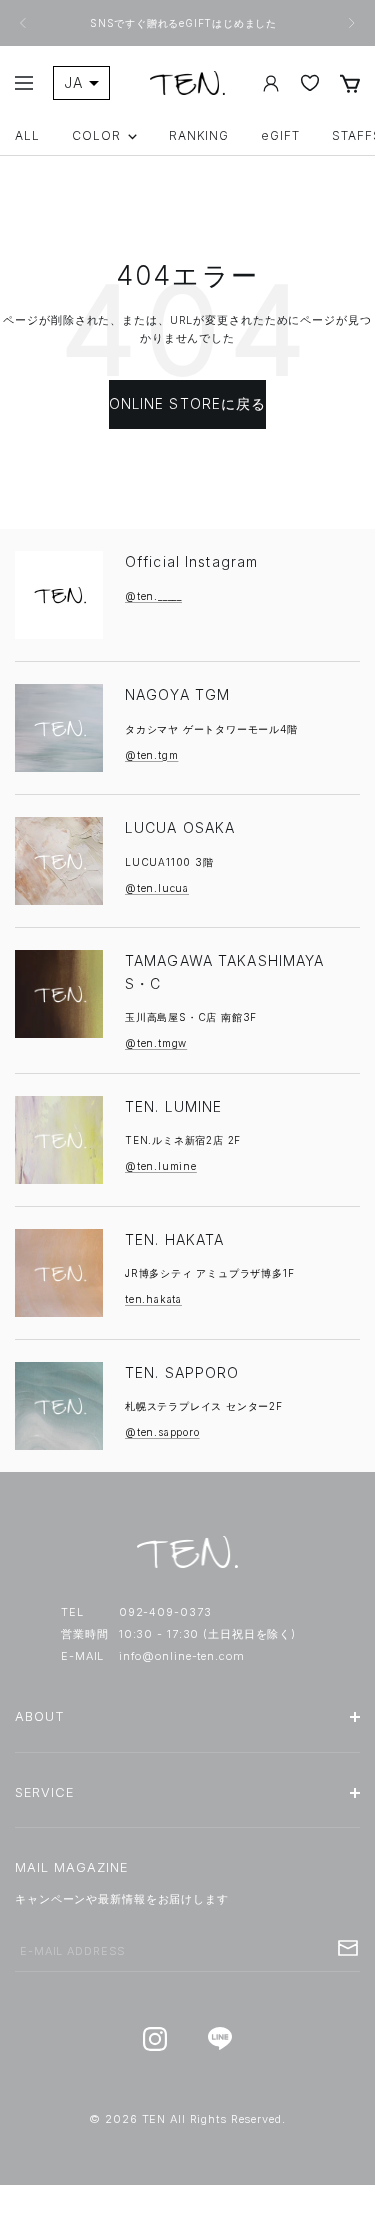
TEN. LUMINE (173, 1106)
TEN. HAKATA (174, 1239)
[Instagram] (155, 2038)
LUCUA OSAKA (180, 827)
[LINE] (220, 2038)
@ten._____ (153, 596)
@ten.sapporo (162, 1432)
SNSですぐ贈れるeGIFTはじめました (185, 23)
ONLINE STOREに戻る (188, 404)
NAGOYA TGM (177, 694)
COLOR (96, 136)
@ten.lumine (161, 1166)
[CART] (350, 83)
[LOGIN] (271, 83)
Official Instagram (191, 561)
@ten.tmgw (156, 1043)
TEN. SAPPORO (182, 1372)
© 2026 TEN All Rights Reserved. (187, 2119)
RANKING (199, 136)
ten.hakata (153, 1299)
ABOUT (40, 1716)
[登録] (348, 1948)
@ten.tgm (151, 755)
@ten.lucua (157, 888)
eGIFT (280, 136)
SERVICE (44, 1792)
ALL (27, 136)
